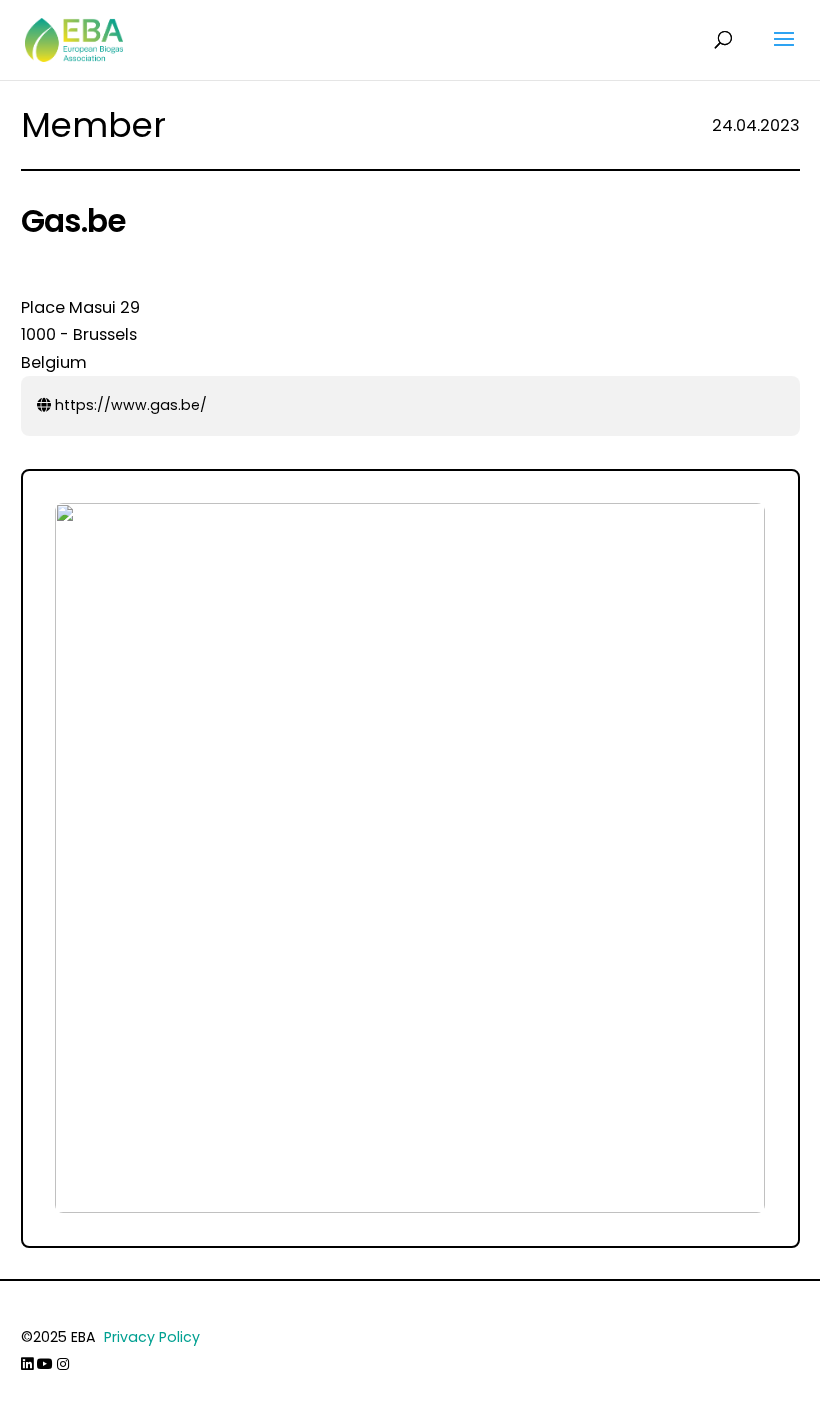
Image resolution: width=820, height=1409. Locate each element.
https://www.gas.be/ (129, 405)
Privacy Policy (152, 1337)
